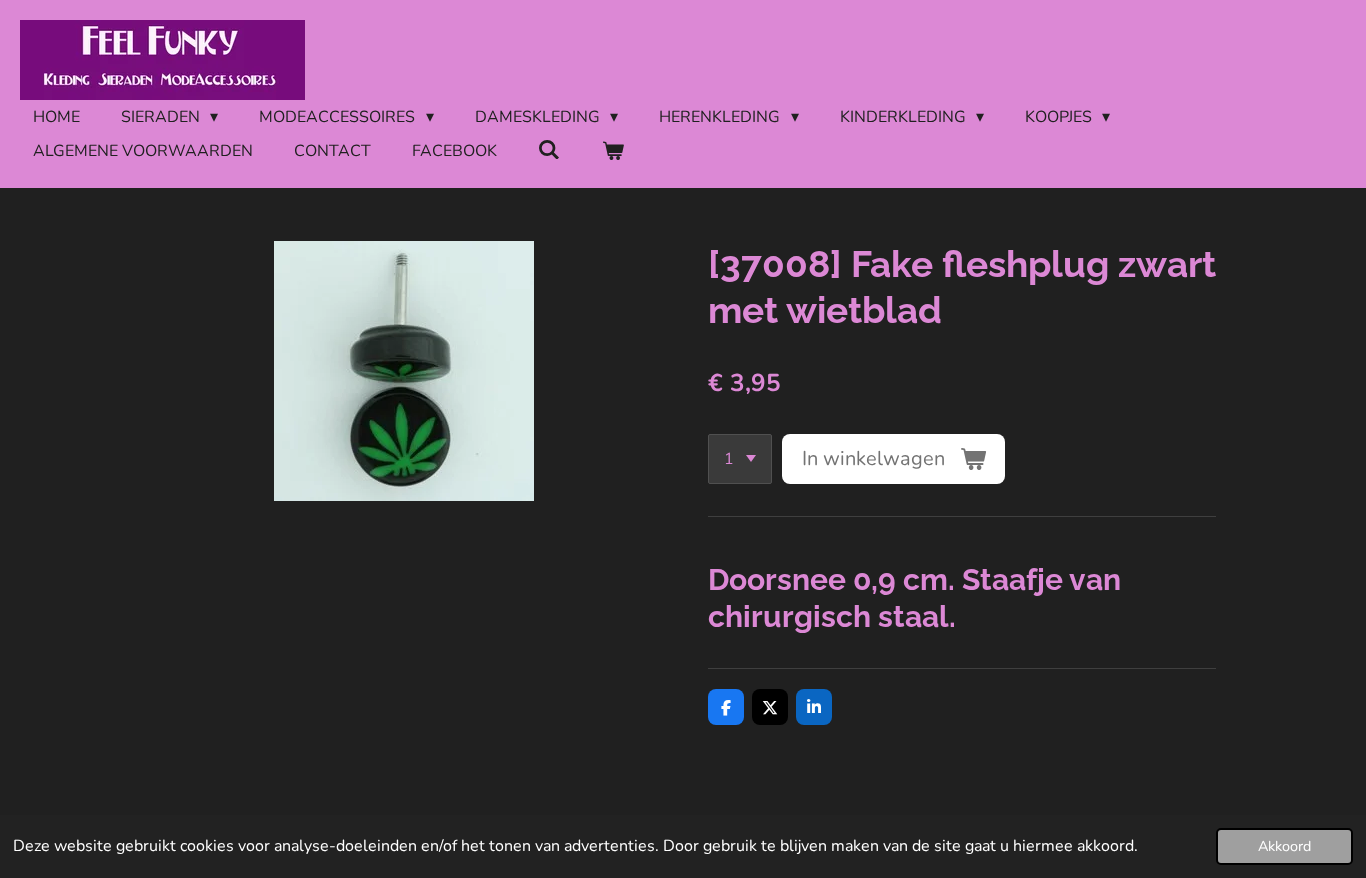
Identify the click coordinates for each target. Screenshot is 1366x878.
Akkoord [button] (1284, 846)
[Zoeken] (549, 150)
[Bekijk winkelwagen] (612, 151)
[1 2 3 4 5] (740, 459)
